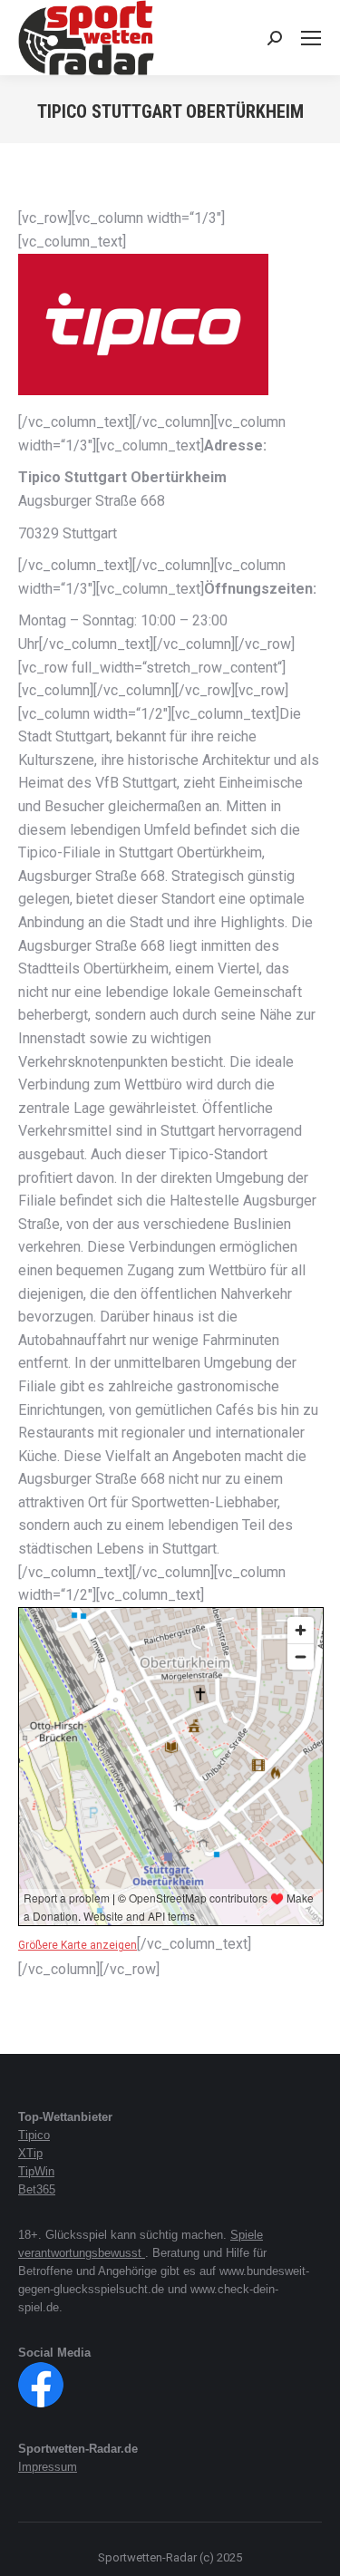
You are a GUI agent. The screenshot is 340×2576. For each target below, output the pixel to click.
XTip (30, 2153)
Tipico (34, 2135)
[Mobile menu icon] (311, 38)
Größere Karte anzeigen (78, 1945)
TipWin (36, 2171)
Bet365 (37, 2189)
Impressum (48, 2467)
